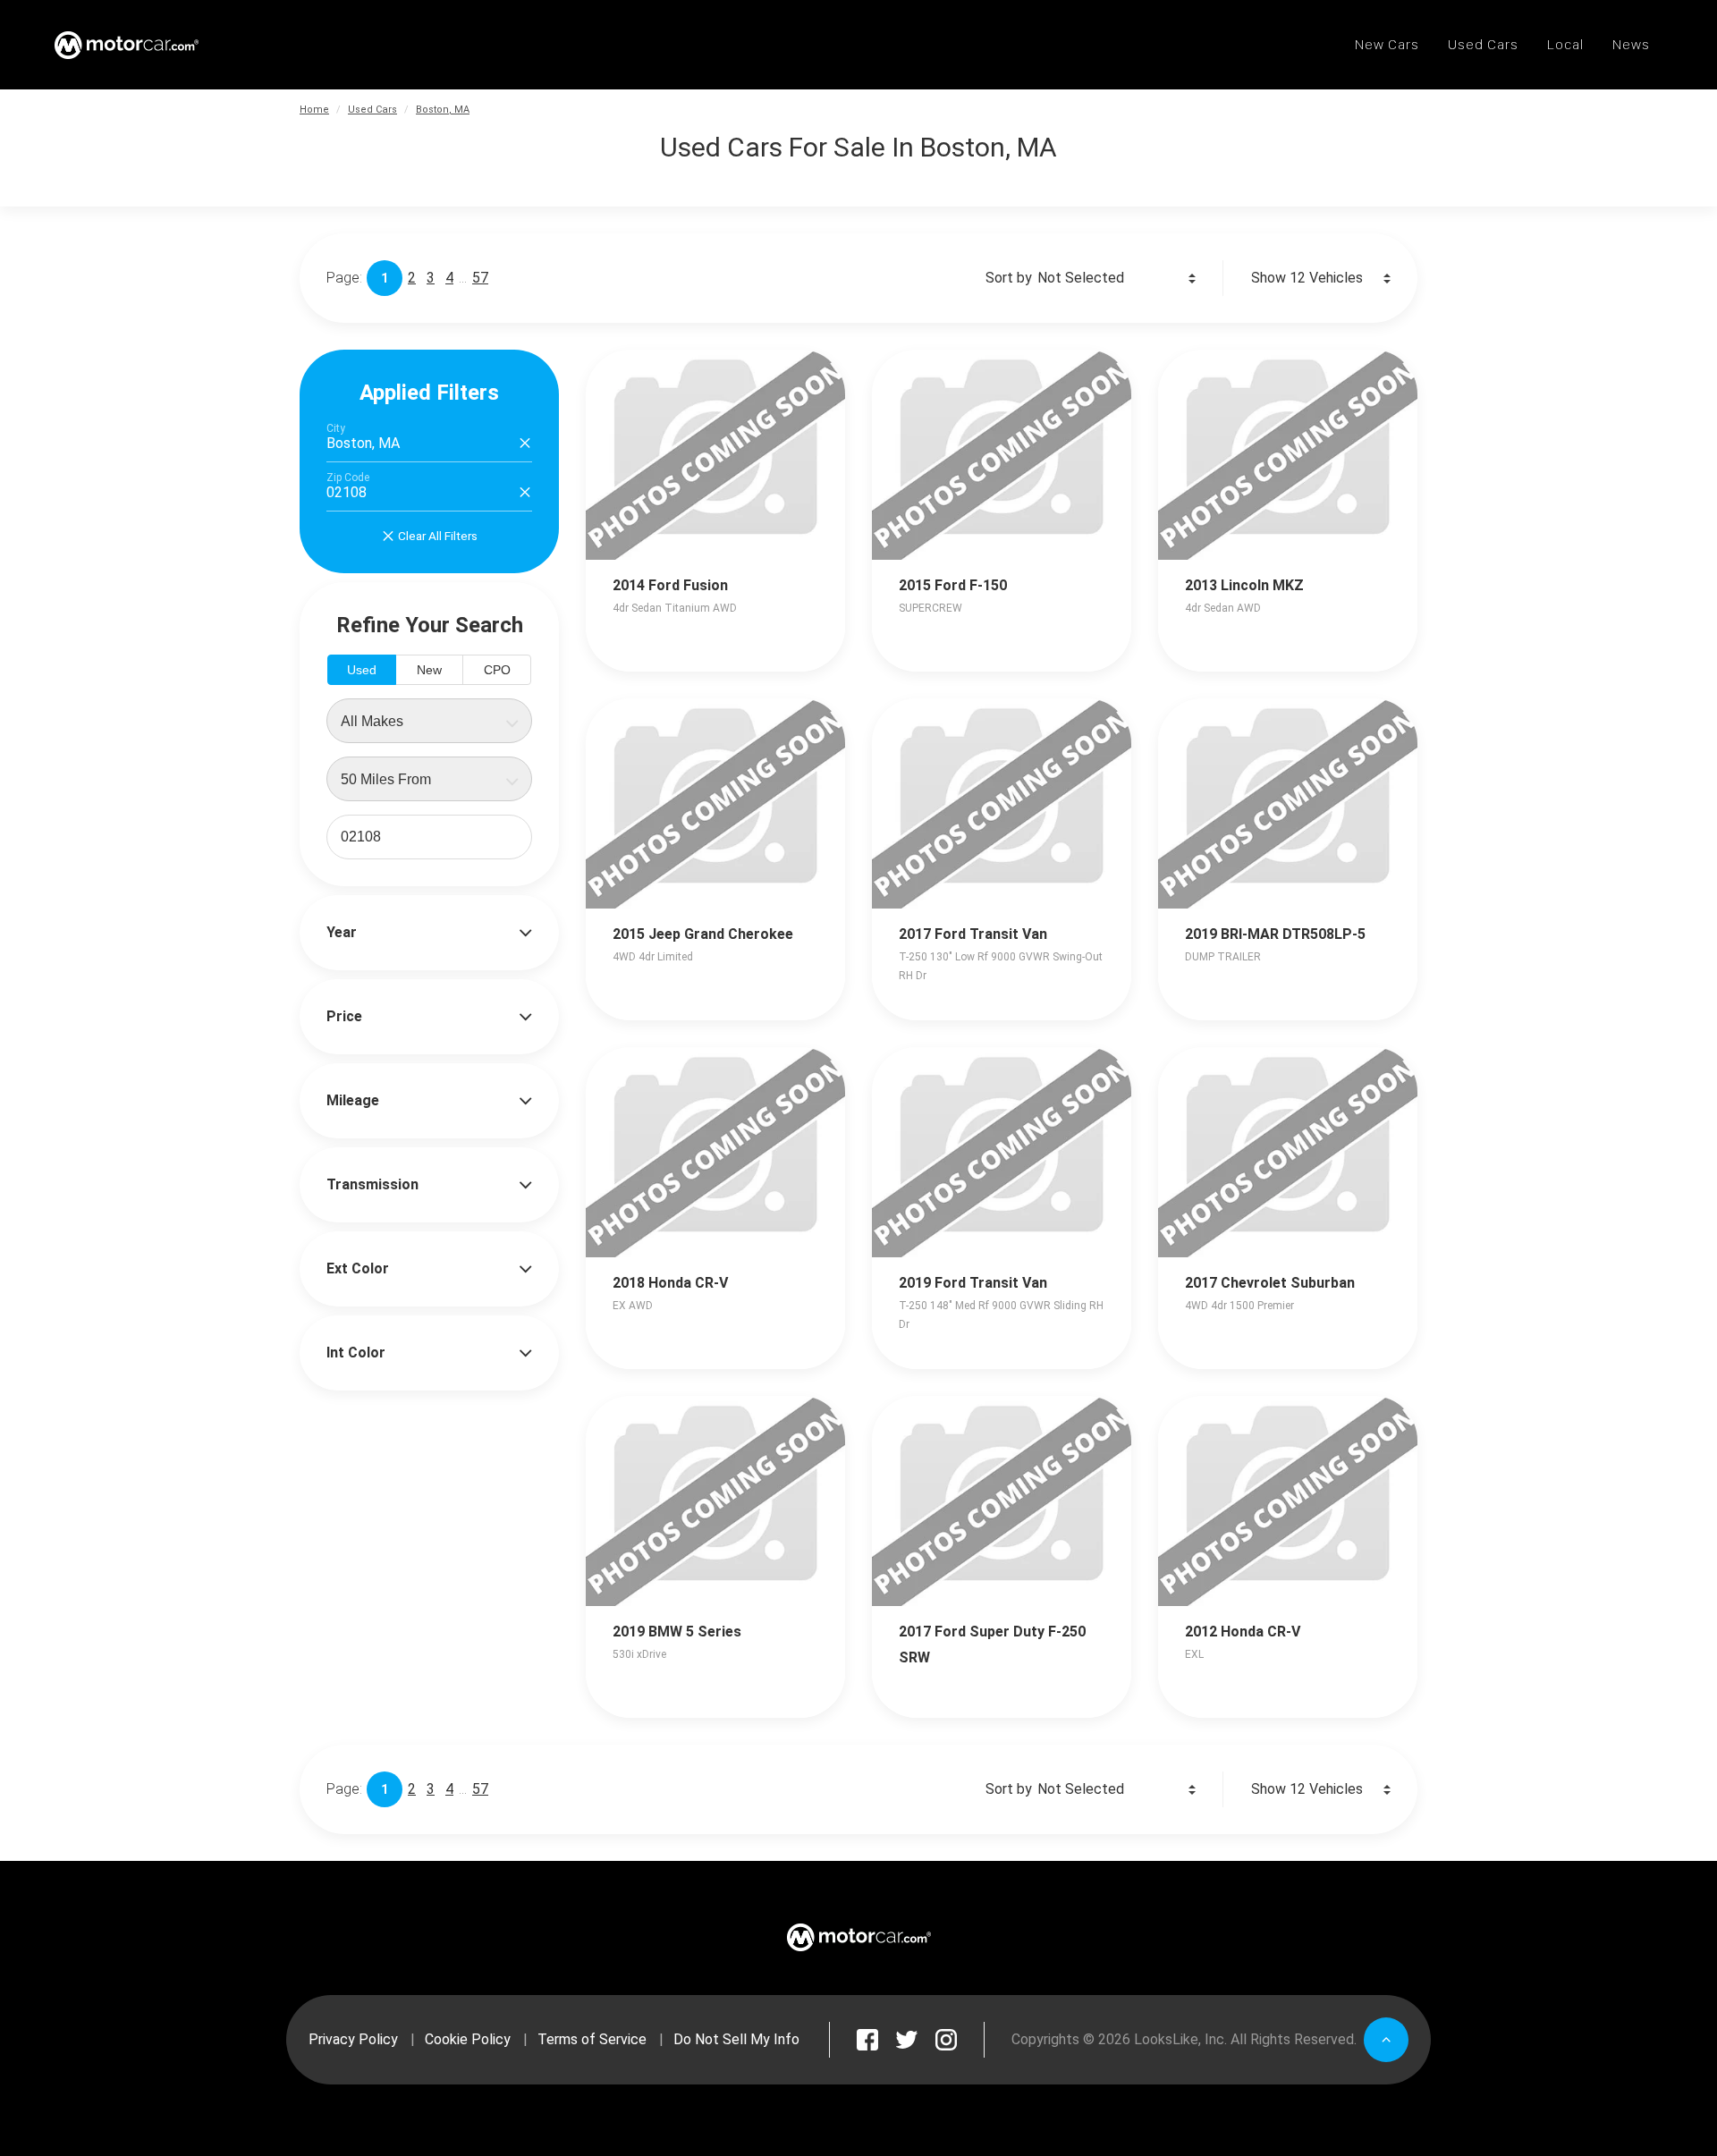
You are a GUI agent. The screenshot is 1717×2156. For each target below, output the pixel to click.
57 (480, 278)
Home (314, 110)
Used (362, 670)
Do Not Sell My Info (736, 2039)
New (429, 670)
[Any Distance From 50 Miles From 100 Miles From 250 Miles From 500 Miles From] (429, 779)
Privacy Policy (353, 2039)
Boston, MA (443, 110)
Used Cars (372, 110)
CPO (497, 670)
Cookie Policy (468, 2039)
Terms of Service (592, 2039)
